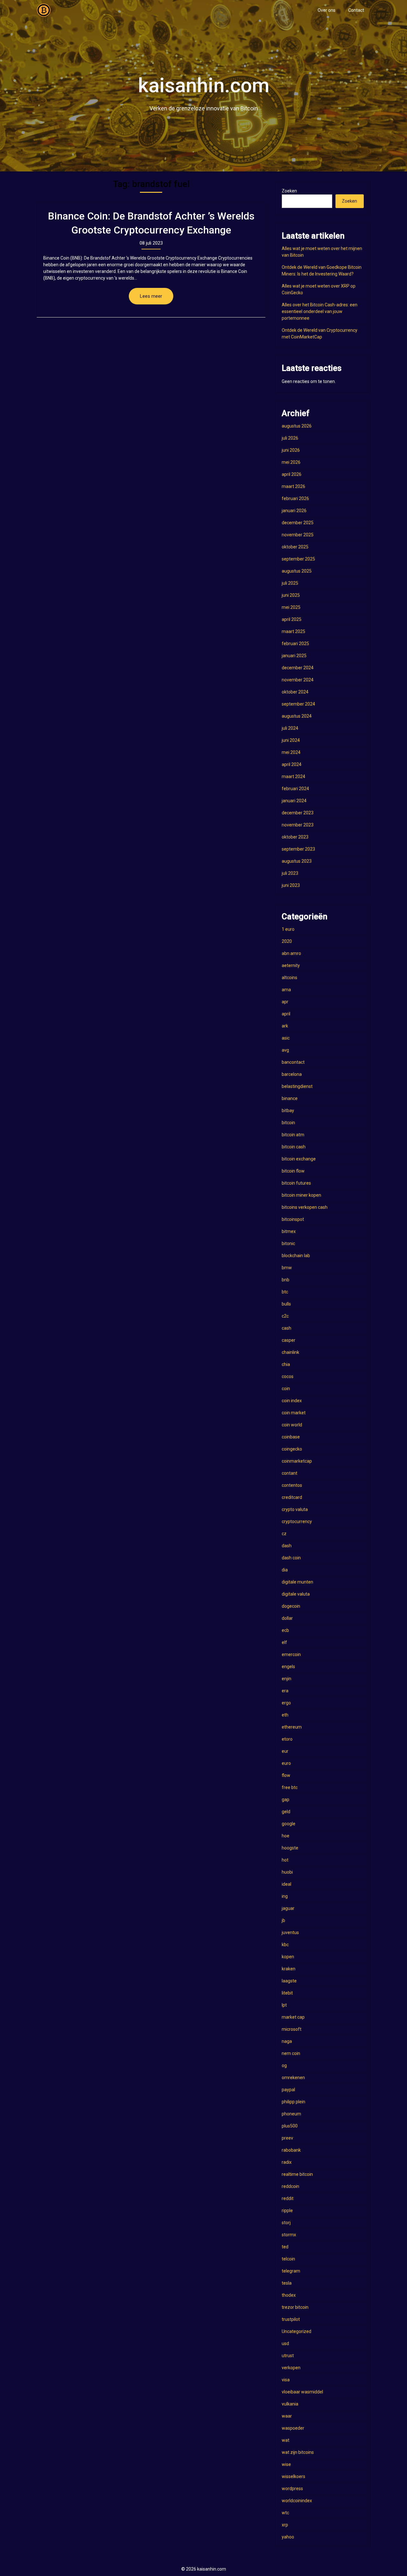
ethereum (292, 1727)
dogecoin (291, 1606)
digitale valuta (296, 1594)
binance (290, 1098)
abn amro (291, 953)
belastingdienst (297, 1086)
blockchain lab (296, 1256)
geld (286, 1812)
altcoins (290, 978)
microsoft (292, 2029)
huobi (287, 1872)
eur (285, 1751)
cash (286, 1328)
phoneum (291, 2114)
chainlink (290, 1352)
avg (285, 1050)
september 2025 (298, 559)
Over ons (327, 10)
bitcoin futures (296, 1183)
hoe (286, 1836)
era (285, 1691)
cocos (288, 1376)
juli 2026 (290, 438)
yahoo (288, 2537)
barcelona (292, 1074)
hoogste (290, 1848)
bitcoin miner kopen (301, 1195)
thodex (289, 2295)
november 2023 (298, 825)
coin (286, 1389)
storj (286, 2223)
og (284, 2065)
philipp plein (293, 2102)
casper (289, 1340)
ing (285, 1896)
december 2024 (298, 668)
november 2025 (298, 535)
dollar (287, 1618)
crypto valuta (295, 1509)
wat (286, 2440)
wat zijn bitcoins (298, 2452)
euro (286, 1763)
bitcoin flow (293, 1171)
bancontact (293, 1062)
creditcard (292, 1497)
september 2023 (298, 849)
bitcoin (288, 1123)
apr (285, 1002)
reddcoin (290, 2186)
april (286, 1014)
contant (290, 1473)
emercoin (291, 1654)
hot (285, 1860)
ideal (286, 1884)
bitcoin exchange (299, 1159)
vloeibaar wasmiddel (302, 2392)
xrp (285, 2525)
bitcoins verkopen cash (305, 1207)
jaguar (288, 1908)
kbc (285, 1945)
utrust (288, 2356)
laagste (289, 1981)
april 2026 (292, 474)
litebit (287, 1993)
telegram (291, 2271)
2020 (287, 941)
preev (287, 2138)
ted (285, 2247)
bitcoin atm (293, 1135)
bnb (286, 1280)
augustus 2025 (297, 571)
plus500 (290, 2126)
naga (287, 2041)
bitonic (288, 1243)
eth (285, 1715)
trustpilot (291, 2319)
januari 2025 (294, 656)
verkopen (291, 2368)
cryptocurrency (297, 1521)
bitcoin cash (294, 1147)
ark (285, 1026)
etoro (287, 1739)
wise (286, 2464)
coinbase (291, 1437)
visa (286, 2380)
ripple (287, 2210)
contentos (292, 1485)
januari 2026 (294, 511)
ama (286, 990)
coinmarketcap (297, 1461)
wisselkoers (293, 2476)
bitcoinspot (293, 1219)
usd (285, 2343)
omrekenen (293, 2078)
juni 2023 (291, 885)
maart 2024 (293, 776)
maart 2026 (293, 486)
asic (286, 1038)
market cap (293, 2017)
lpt (284, 2005)
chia (286, 1364)
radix (287, 2162)
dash (287, 1546)
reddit (288, 2198)
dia (285, 1570)
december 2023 (298, 813)
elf (284, 1642)
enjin (286, 1679)
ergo (286, 1703)
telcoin (288, 2259)
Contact (356, 10)
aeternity (291, 965)
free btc (290, 1787)
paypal (288, 2090)
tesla (287, 2283)
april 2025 (292, 619)
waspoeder (293, 2428)
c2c (285, 1316)
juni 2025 (291, 595)
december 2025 (298, 523)
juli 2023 (290, 873)
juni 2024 (291, 740)
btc (285, 1292)
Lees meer (151, 296)
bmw (287, 1268)
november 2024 (298, 680)
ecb (285, 1630)
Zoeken (289, 191)
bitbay (288, 1110)
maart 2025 (293, 631)
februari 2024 (295, 789)
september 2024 (298, 704)
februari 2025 (295, 644)
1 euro (288, 929)
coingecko (292, 1449)
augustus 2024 (297, 716)
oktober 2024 (295, 692)
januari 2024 (294, 801)
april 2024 (292, 764)
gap (286, 1800)
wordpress (292, 2489)
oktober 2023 (295, 837)
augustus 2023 (297, 861)
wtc (285, 2513)
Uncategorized (297, 2331)
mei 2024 (291, 752)
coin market (294, 1413)
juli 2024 (290, 728)
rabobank (291, 2150)
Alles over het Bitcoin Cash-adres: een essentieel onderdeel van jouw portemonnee (320, 311)
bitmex (289, 1231)
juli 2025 (290, 583)
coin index (292, 1401)
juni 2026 (291, 450)
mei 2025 (291, 607)
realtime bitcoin (297, 2174)
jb (283, 1920)
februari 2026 (295, 498)
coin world (292, 1425)
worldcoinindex (297, 2501)
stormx (289, 2235)
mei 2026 (291, 462)
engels (288, 1667)
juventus (290, 1932)
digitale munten (297, 1582)
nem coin (291, 2053)
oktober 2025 (295, 547)
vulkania (290, 2404)
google (289, 1824)
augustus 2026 (297, 426)
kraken (289, 1969)
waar (287, 2416)
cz (284, 1534)
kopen (288, 1957)
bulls (286, 1304)
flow (286, 1775)
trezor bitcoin (295, 2307)
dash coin (291, 1558)
